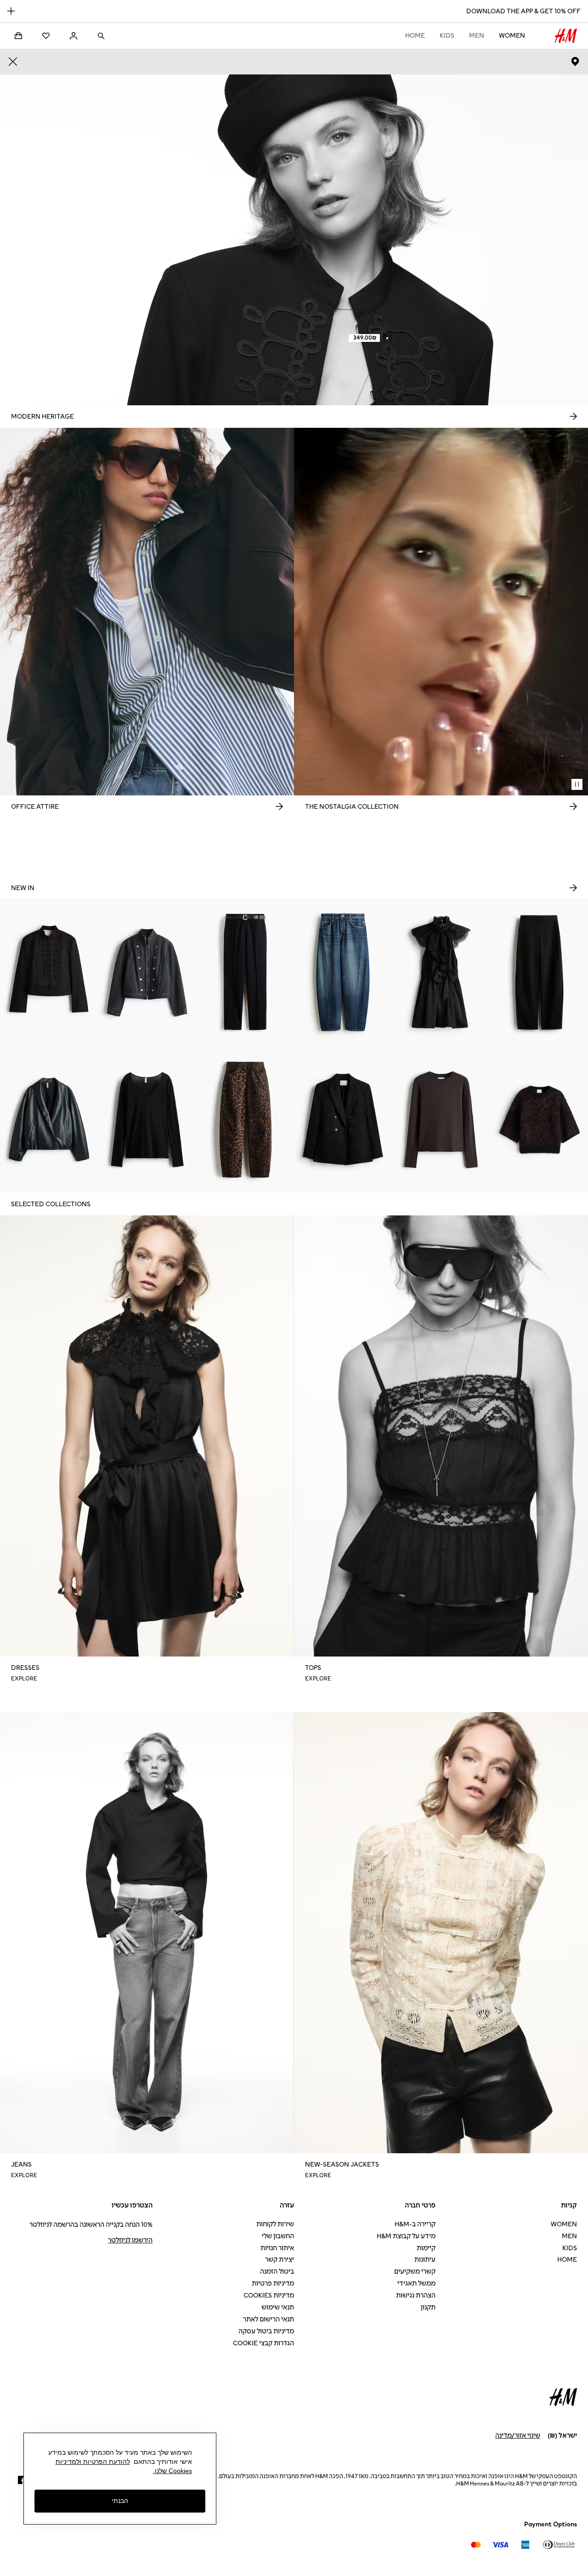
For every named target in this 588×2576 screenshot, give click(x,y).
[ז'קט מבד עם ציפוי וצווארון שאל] (49, 1119)
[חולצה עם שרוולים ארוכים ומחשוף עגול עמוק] (147, 1119)
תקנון (428, 2307)
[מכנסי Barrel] (539, 972)
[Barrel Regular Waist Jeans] (343, 972)
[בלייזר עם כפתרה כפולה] (343, 1119)
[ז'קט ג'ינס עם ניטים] (147, 972)
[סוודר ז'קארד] (539, 1119)
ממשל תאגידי (416, 2284)
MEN (477, 36)
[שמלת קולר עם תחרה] (441, 972)
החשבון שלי (278, 2236)
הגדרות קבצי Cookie (263, 2343)
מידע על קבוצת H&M (406, 2236)
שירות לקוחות (275, 2224)
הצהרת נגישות (416, 2295)
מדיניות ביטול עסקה (266, 2331)
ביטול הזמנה (277, 2272)
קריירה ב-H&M (415, 2224)
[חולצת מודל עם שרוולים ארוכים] (441, 1119)
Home (415, 36)
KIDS (447, 36)
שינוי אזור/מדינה (518, 2436)
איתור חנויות (277, 2248)
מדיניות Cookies (269, 2295)
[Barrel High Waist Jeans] (245, 1119)
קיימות (426, 2248)
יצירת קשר (280, 2260)
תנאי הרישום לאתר (269, 2319)
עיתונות (425, 2260)
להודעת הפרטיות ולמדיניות (93, 2462)
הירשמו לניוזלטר (130, 2240)
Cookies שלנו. (172, 2471)
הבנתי (120, 2501)
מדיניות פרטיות (273, 2284)
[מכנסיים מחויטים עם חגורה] (245, 972)
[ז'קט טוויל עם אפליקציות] (49, 972)
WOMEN (512, 36)
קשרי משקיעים (415, 2272)
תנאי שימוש (278, 2307)
